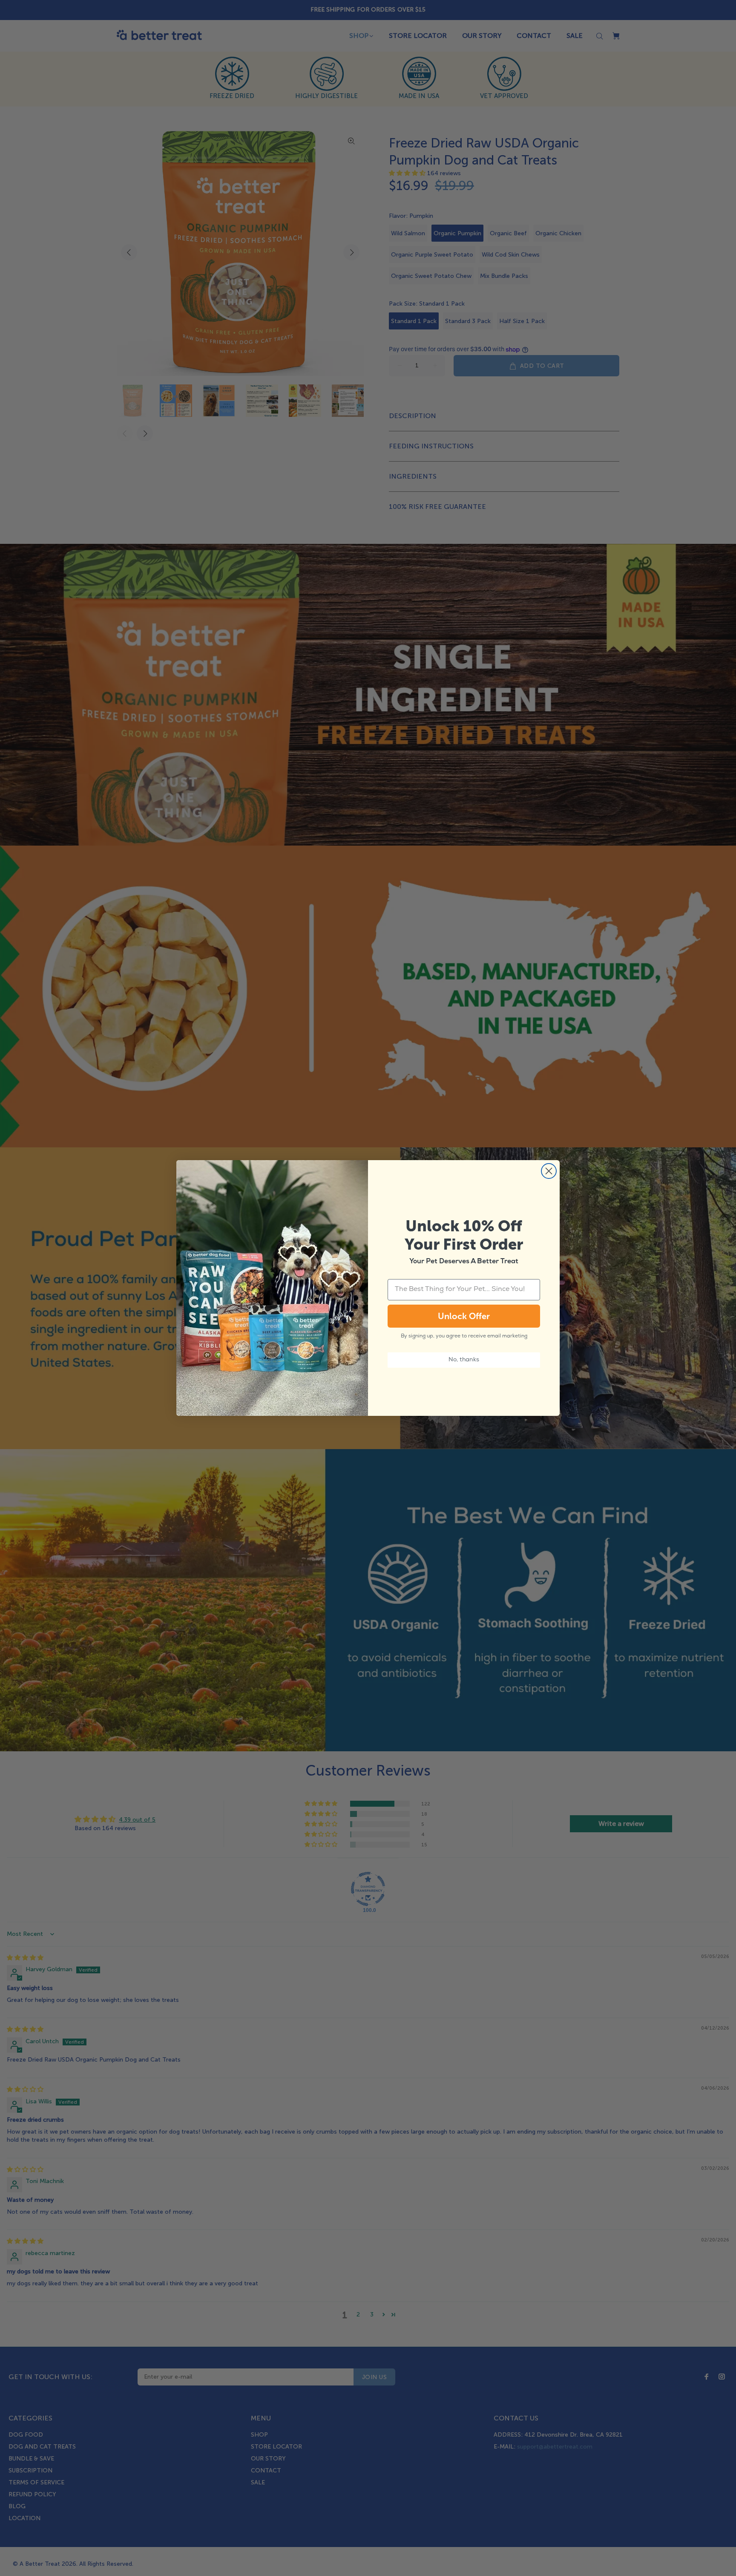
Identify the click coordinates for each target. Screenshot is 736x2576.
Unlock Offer (464, 1316)
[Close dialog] (549, 1171)
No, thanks (464, 1360)
